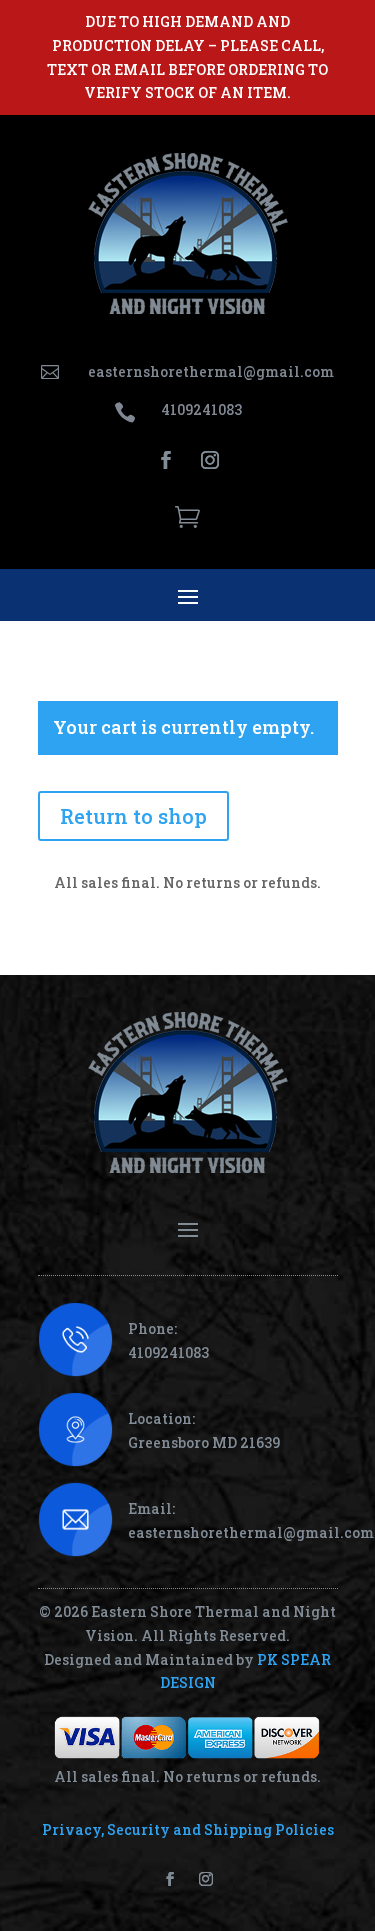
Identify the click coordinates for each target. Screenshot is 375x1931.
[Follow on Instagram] (210, 460)
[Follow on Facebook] (166, 460)
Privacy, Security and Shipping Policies (188, 1829)
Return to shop (133, 816)
